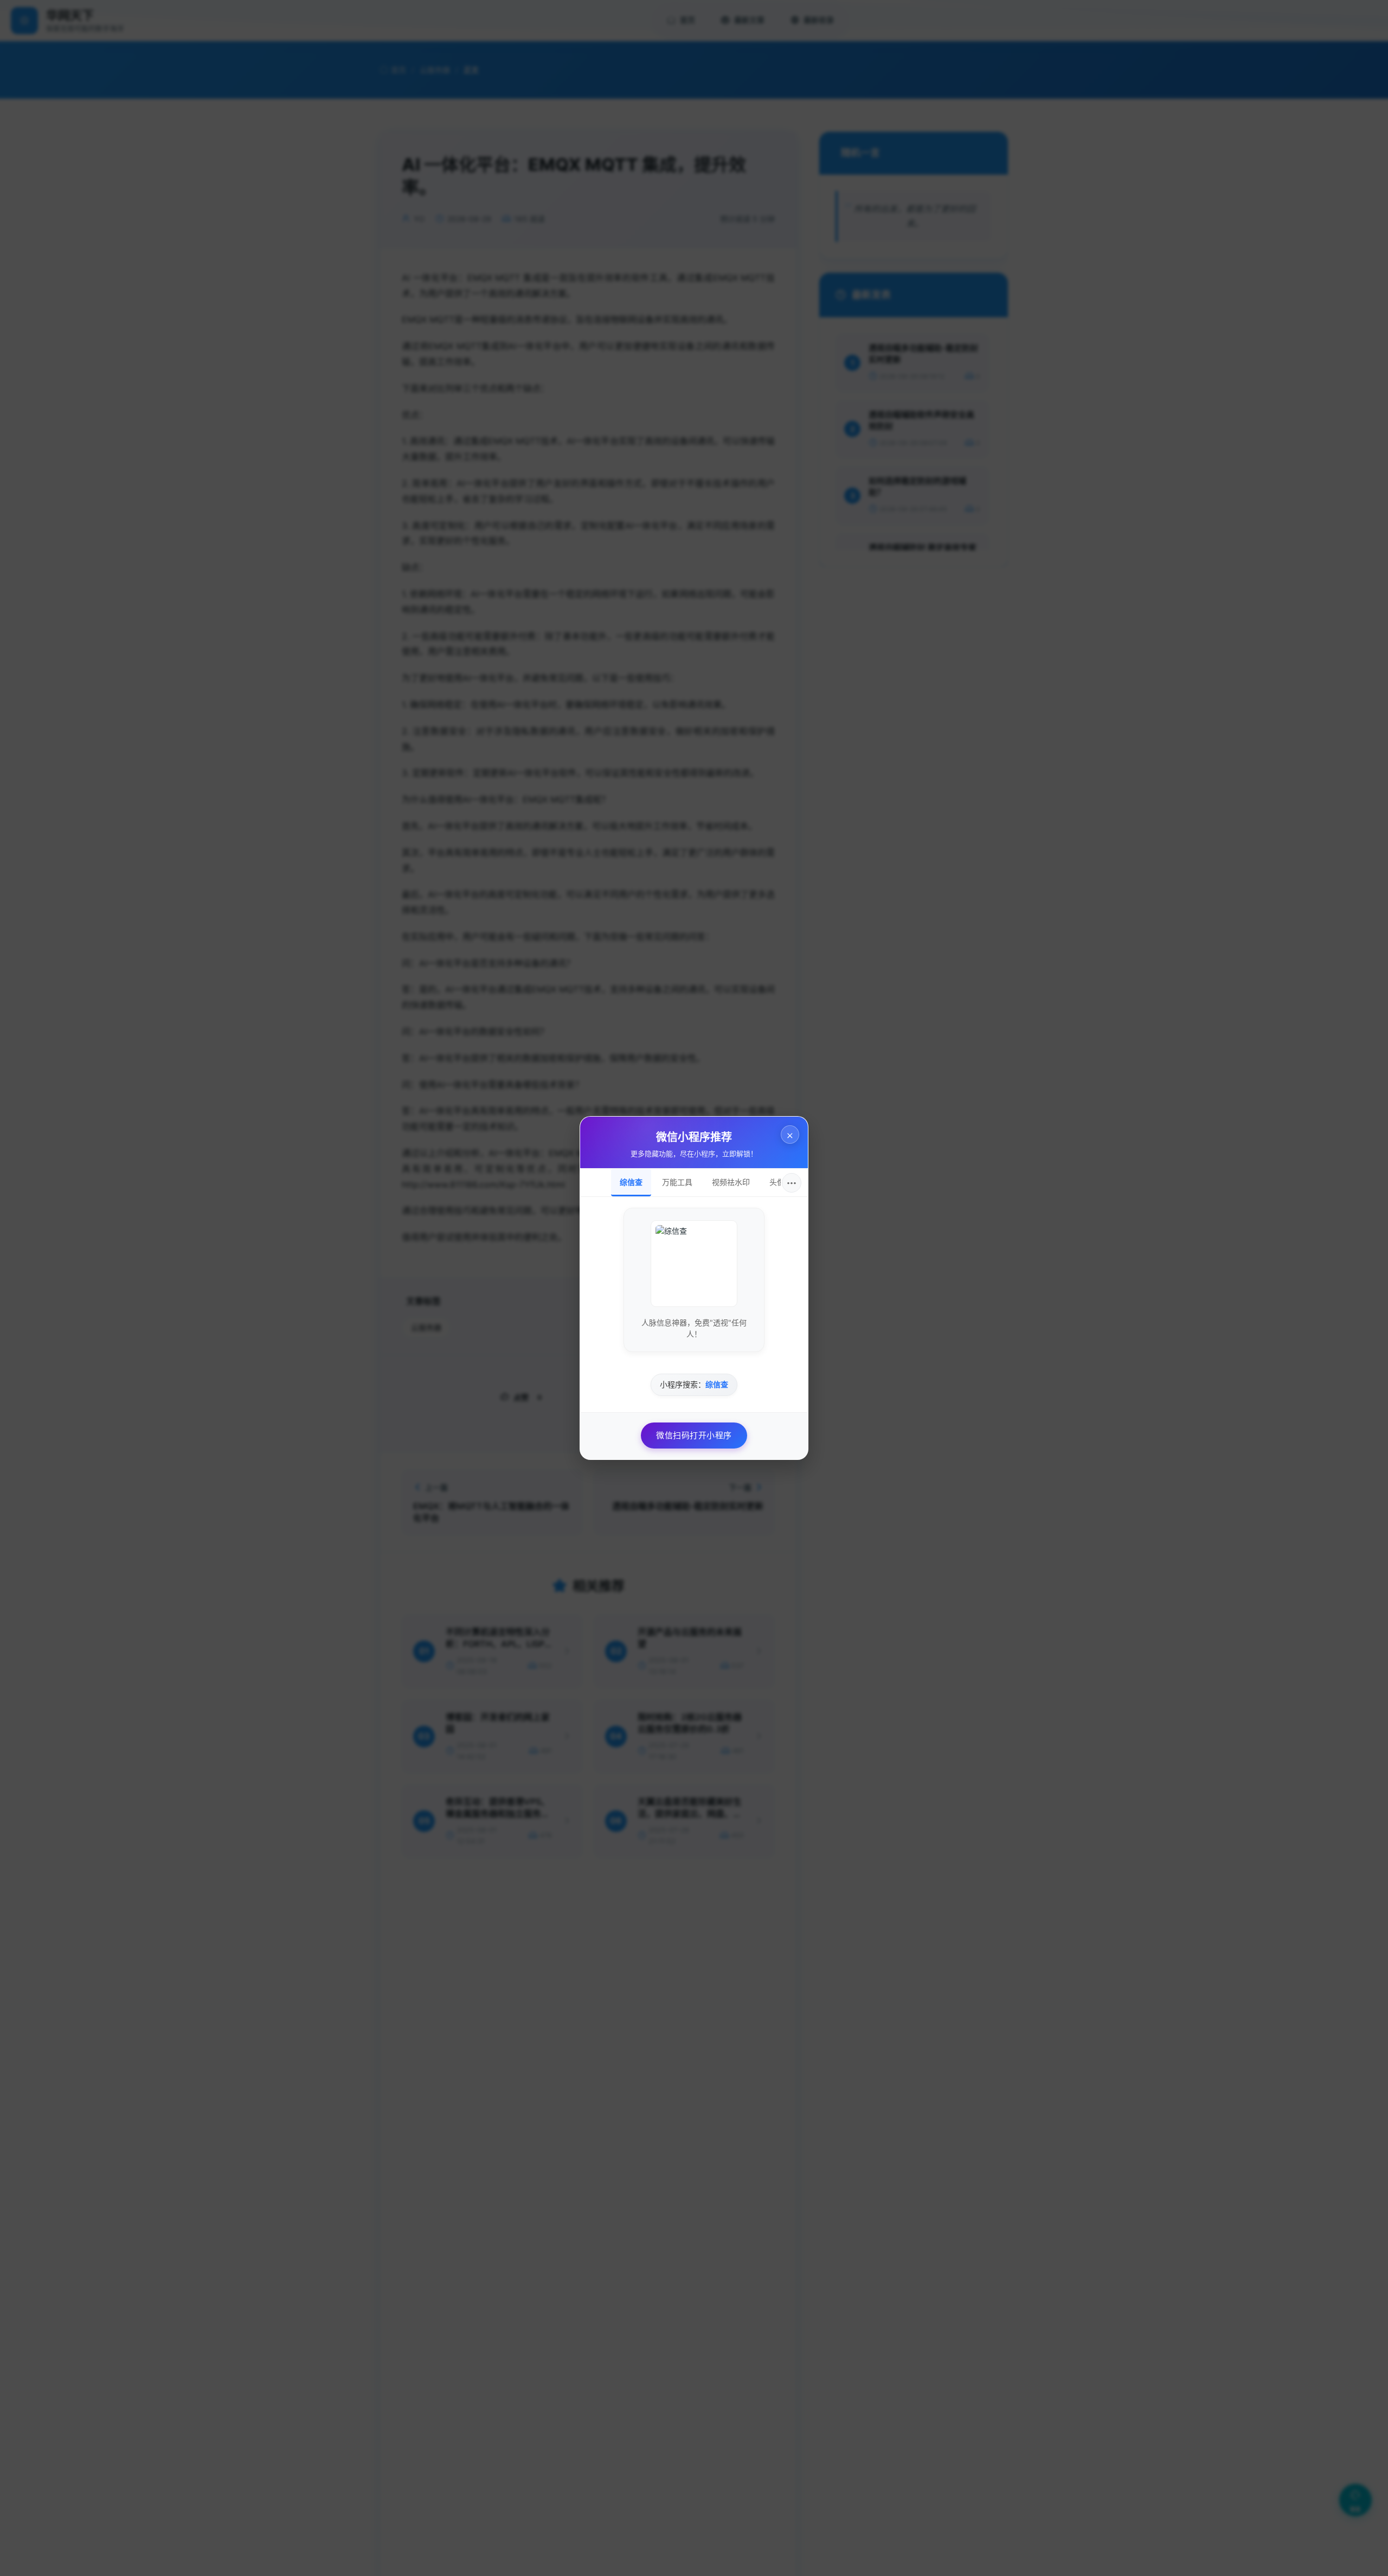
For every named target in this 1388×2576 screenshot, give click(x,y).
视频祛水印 (731, 1182)
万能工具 (677, 1182)
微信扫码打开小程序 (694, 1435)
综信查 (631, 1182)
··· (792, 1183)
